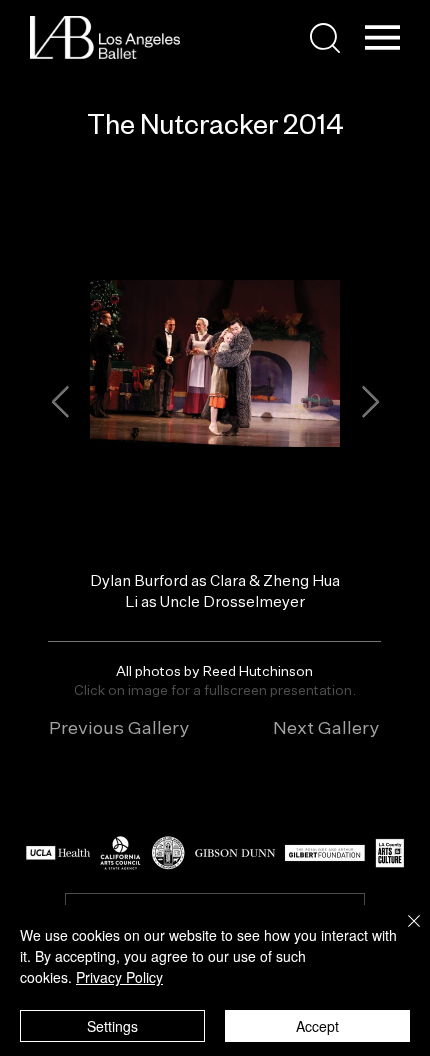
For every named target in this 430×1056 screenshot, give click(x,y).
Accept (317, 1026)
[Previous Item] (60, 403)
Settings (112, 1026)
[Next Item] (370, 403)
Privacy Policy (119, 977)
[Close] (402, 933)
